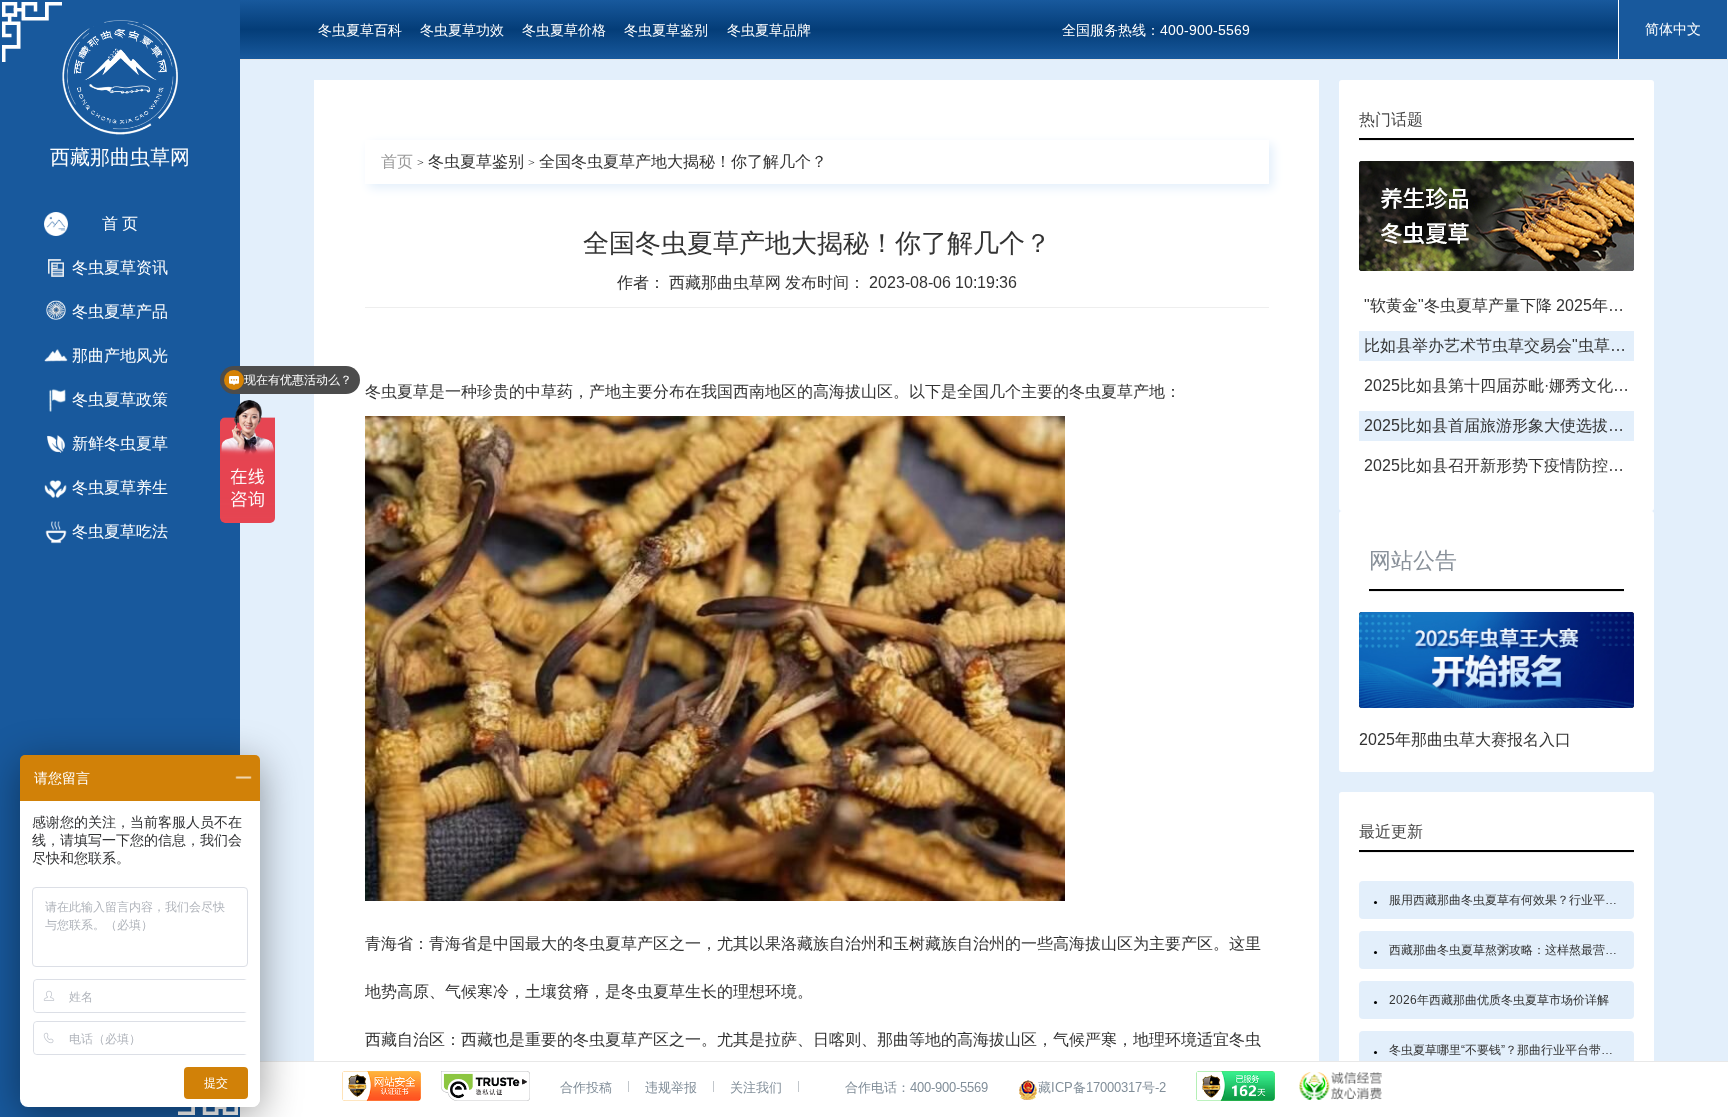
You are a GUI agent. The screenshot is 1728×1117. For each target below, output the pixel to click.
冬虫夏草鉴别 (666, 30)
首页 (397, 161)
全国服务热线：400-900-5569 (1156, 30)
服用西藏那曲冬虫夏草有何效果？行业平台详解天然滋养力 (1545, 900)
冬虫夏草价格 (564, 30)
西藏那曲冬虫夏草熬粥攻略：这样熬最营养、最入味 (1527, 950)
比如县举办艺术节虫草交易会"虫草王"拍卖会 (1522, 345)
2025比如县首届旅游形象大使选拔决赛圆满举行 (1534, 425)
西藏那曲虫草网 (727, 282)
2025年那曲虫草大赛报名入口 (1465, 739)
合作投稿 (586, 1087)
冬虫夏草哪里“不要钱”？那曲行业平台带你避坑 (1513, 1050)
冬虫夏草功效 (462, 30)
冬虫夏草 (397, 391)
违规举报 (671, 1087)
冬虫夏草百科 (360, 30)
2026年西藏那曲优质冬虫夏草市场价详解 (1499, 1000)
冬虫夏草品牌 (769, 30)
